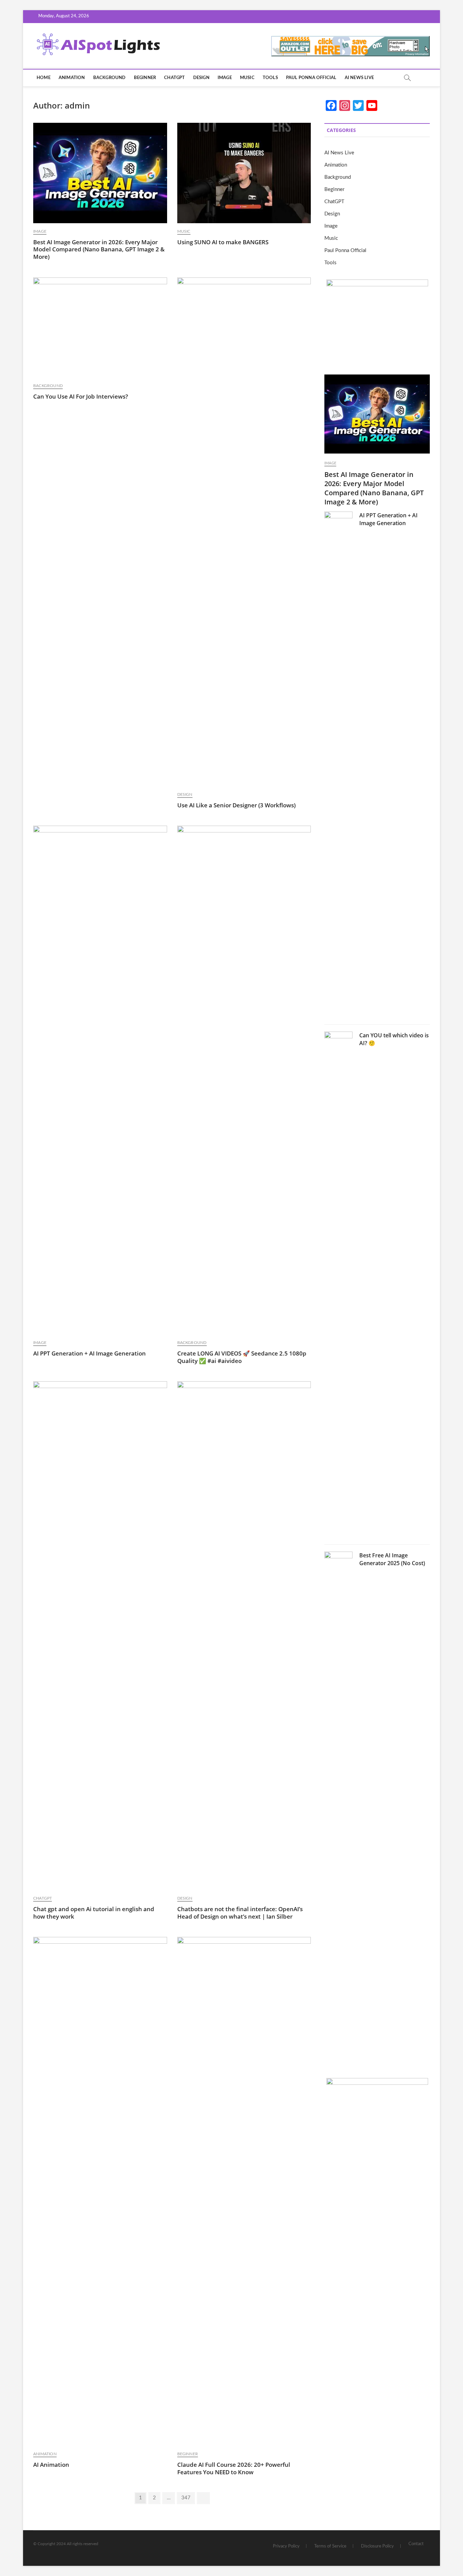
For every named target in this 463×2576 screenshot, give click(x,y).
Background (109, 78)
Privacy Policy (286, 2546)
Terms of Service (330, 2546)
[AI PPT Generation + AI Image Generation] (100, 1080)
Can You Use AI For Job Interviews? (81, 396)
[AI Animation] (100, 2191)
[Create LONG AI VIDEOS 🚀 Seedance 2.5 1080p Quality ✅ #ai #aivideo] (244, 1080)
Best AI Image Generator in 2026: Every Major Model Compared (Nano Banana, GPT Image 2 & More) (99, 249)
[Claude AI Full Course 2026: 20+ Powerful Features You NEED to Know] (244, 2191)
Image (225, 78)
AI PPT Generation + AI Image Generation (89, 1353)
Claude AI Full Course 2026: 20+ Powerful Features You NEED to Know (234, 2468)
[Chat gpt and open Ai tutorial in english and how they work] (100, 1636)
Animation (72, 78)
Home (44, 78)
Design (201, 78)
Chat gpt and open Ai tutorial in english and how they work (94, 1913)
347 (186, 2498)
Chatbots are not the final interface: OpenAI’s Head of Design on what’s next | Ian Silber (240, 1913)
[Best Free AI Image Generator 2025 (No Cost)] (338, 1806)
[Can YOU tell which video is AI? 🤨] (338, 1286)
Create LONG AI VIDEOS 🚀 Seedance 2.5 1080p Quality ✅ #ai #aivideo (242, 1357)
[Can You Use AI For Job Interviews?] (100, 328)
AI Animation (51, 2465)
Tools (270, 78)
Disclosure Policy (377, 2546)
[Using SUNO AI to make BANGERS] (244, 173)
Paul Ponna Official (311, 78)
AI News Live (359, 78)
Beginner (145, 78)
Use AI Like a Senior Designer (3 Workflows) (236, 805)
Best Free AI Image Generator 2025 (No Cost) (392, 1559)
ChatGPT (174, 78)
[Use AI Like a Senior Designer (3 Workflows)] (244, 532)
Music (247, 78)
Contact (416, 2544)
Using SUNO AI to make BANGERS (223, 242)
